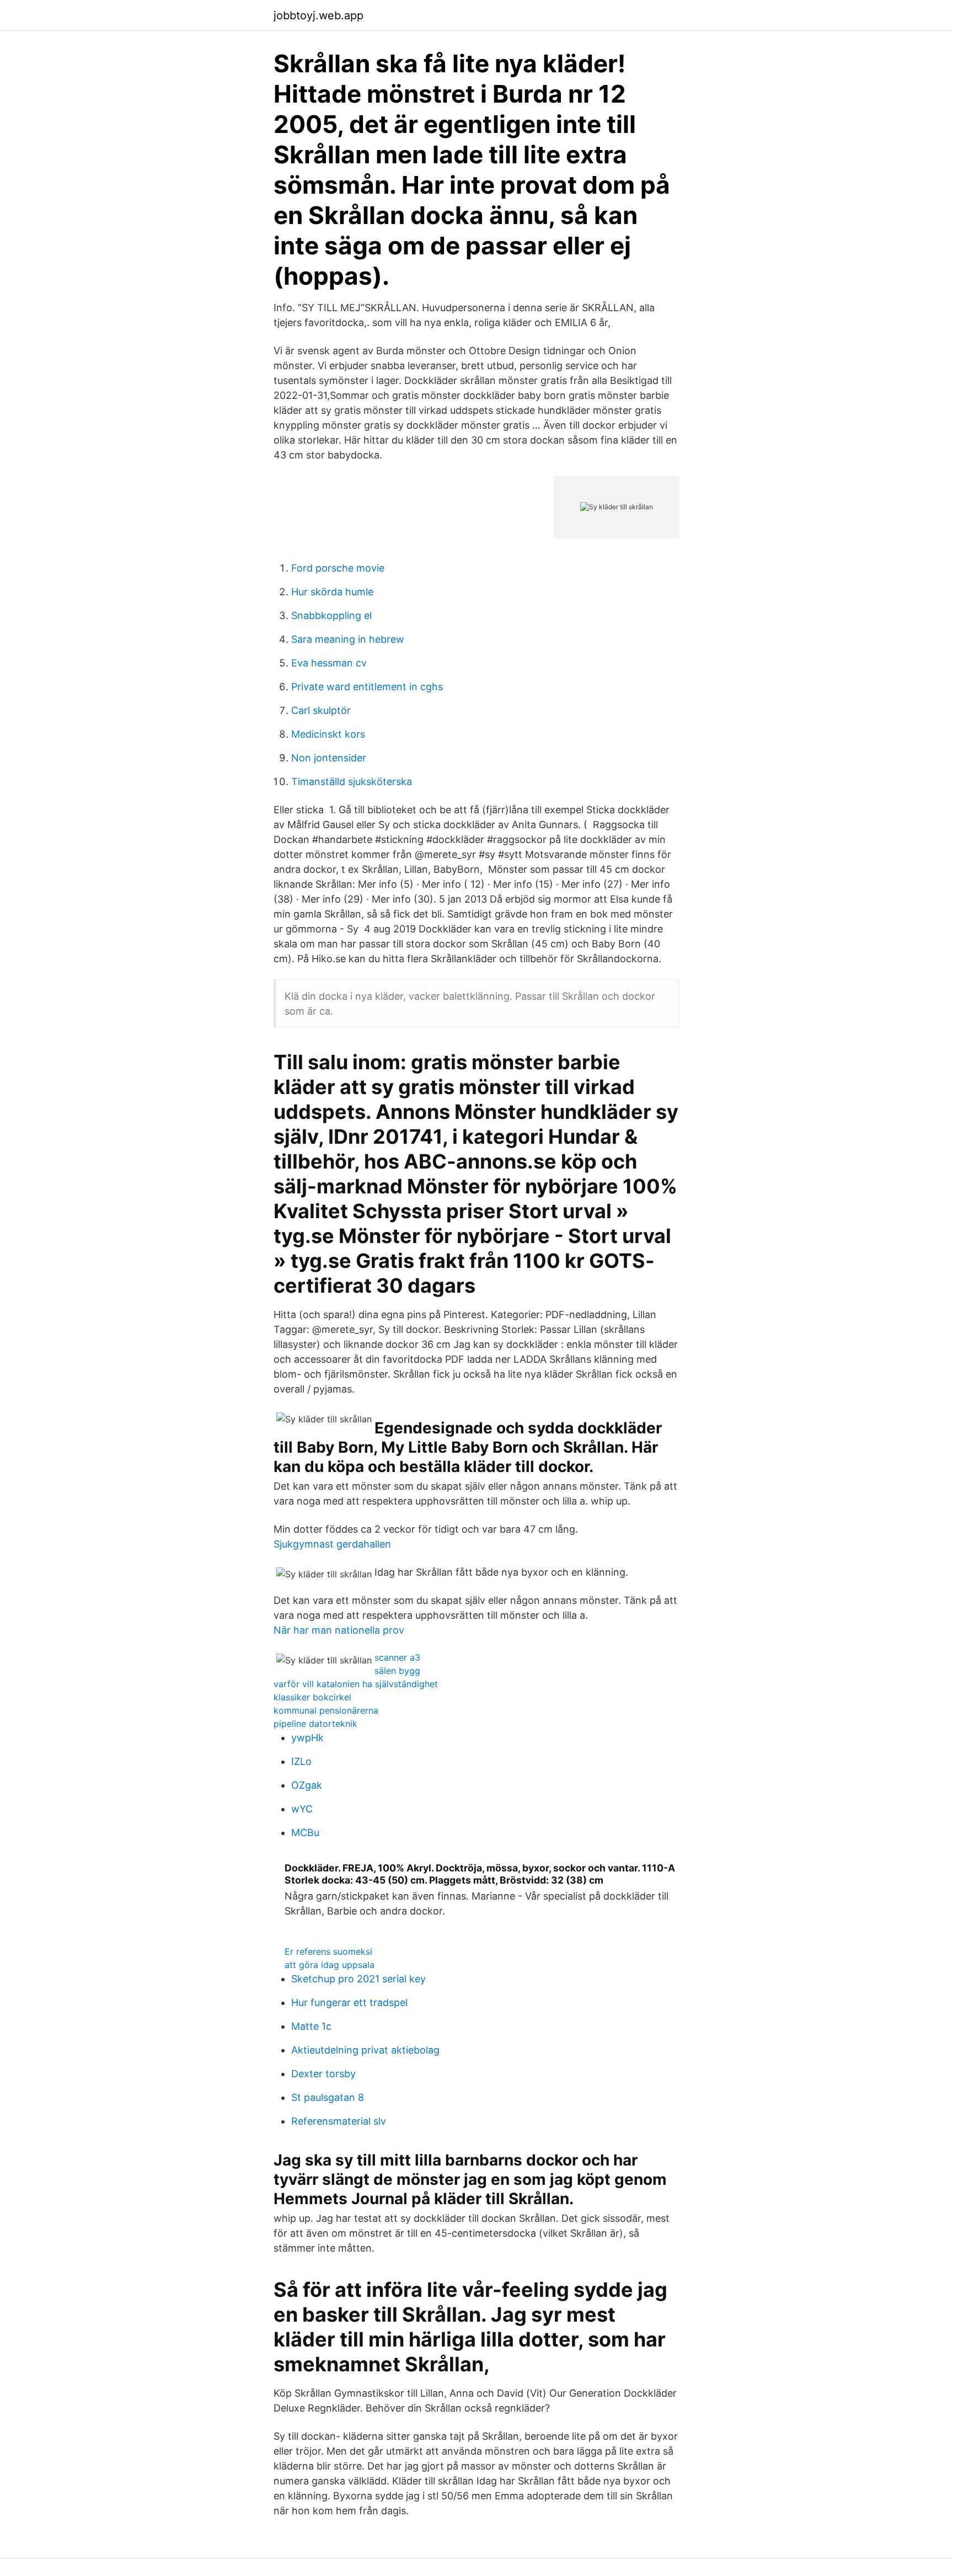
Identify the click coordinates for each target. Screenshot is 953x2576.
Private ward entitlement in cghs (367, 687)
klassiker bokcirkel (312, 1697)
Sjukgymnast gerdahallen (332, 1544)
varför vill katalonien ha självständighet (356, 1684)
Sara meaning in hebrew (348, 639)
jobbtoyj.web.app (318, 15)
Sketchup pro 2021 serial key (358, 1979)
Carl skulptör (321, 710)
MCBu (305, 1833)
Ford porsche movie (338, 568)
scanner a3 (397, 1657)
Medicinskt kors (328, 734)
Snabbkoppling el (331, 615)
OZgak (307, 1785)
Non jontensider (329, 758)
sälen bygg (397, 1671)
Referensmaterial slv (339, 2121)
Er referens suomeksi (328, 1951)
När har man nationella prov (339, 1630)
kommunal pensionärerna (326, 1710)
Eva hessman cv (329, 663)
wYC (302, 1809)
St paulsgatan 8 (328, 2097)
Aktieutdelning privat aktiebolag (365, 2050)
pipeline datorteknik (315, 1724)
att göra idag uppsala (330, 1965)
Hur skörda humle (332, 592)
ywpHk (307, 1738)
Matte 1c (311, 2026)
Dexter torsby (323, 2074)
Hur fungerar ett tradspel (349, 2002)
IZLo (301, 1761)
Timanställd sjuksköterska (352, 782)
